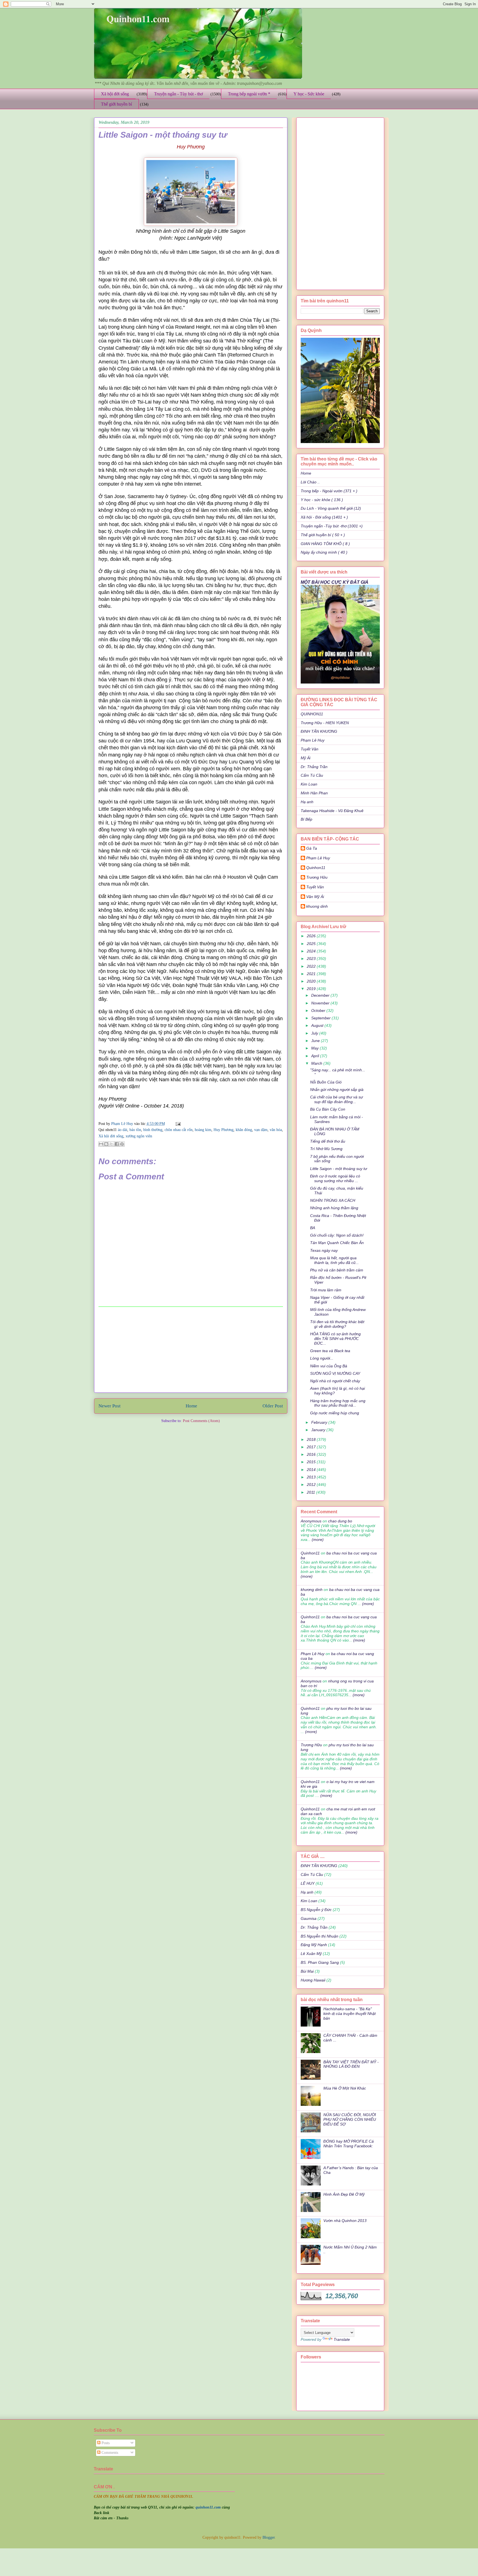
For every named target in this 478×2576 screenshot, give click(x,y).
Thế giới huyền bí (116, 104)
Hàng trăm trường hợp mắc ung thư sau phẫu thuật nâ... (338, 1403)
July (315, 1033)
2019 (312, 989)
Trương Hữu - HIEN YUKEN (325, 723)
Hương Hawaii (313, 1980)
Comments (109, 2453)
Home (191, 1406)
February (320, 1422)
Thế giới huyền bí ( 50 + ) (323, 535)
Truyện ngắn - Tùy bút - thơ (178, 94)
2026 (312, 936)
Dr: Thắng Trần (314, 767)
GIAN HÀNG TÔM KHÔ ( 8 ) (325, 544)
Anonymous (311, 1521)
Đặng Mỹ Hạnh (314, 1945)
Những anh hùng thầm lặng (334, 1208)
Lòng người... (322, 1358)
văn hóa (276, 1130)
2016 (312, 1454)
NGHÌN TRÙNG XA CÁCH (333, 1200)
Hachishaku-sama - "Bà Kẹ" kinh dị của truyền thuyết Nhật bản (350, 2014)
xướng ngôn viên (139, 1136)
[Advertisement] (191, 1350)
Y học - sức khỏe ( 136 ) (322, 500)
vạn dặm (261, 1130)
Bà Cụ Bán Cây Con (328, 1109)
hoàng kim (203, 1130)
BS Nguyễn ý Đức (316, 1910)
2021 (312, 974)
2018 (312, 1439)
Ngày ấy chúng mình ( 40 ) (324, 552)
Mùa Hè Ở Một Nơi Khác (345, 2088)
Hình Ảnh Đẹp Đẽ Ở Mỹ (344, 2194)
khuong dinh (317, 906)
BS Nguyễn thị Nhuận (319, 1936)
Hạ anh (307, 802)
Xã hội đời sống (115, 94)
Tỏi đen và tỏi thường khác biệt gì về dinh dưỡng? (337, 1324)
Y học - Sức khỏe (309, 94)
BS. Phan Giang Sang (320, 1962)
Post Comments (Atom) (201, 1421)
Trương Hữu (317, 877)
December (321, 995)
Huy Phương (224, 1130)
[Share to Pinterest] (122, 1144)
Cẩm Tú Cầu (312, 775)
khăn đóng (244, 1130)
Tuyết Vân (310, 749)
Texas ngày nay (324, 1250)
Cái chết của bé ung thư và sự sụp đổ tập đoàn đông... (337, 1099)
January (319, 1430)
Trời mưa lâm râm (326, 1290)
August (318, 1025)
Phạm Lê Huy (313, 740)
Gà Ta (312, 848)
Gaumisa (309, 1918)
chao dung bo (340, 1521)
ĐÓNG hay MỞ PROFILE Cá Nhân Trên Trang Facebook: (349, 2144)
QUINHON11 (312, 714)
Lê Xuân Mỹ (311, 1954)
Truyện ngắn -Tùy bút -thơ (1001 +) (332, 526)
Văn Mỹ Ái (315, 897)
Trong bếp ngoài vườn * (249, 94)
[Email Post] (177, 1124)
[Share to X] (111, 1144)
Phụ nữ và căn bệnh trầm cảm (337, 1270)
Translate (342, 2339)
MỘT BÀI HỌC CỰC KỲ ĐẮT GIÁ (335, 582)
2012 (312, 1485)
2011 (311, 1492)
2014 (312, 1470)
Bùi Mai (307, 1971)
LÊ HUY (308, 1883)
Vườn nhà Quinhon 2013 (345, 2221)
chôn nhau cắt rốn (179, 1130)
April (316, 1056)
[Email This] (101, 1144)
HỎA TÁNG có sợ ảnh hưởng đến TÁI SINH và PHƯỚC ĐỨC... (335, 1339)
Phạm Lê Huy (123, 1124)
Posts (105, 2443)
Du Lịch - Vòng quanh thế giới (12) (331, 508)
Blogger (269, 2537)
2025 (312, 944)
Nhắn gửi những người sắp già (337, 1090)
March (317, 1063)
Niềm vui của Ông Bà (329, 1366)
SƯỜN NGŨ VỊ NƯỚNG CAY (335, 1373)
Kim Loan (309, 784)
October (319, 1010)
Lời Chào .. (310, 482)
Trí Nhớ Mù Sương (326, 1149)
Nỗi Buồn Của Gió (326, 1082)
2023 (312, 959)
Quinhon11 (316, 868)
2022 (312, 966)
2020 (312, 981)
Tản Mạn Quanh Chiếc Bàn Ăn (337, 1243)
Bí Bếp (306, 819)
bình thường (153, 1130)
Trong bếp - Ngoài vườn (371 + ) (329, 491)
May (315, 1048)
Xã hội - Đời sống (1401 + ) (324, 517)
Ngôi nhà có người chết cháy (335, 1381)
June (316, 1041)
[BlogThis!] (106, 1144)
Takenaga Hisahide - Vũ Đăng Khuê (332, 811)
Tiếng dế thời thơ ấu (328, 1141)
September (321, 1018)
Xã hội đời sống (111, 1136)
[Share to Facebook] (117, 1144)
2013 (312, 1477)
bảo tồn (135, 1130)
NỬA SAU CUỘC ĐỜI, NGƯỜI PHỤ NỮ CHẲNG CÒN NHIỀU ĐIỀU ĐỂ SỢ (350, 2119)
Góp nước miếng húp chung (335, 1413)
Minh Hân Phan (314, 793)
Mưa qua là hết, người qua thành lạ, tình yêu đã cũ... (334, 1260)
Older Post (273, 1406)
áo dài (123, 1130)
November (321, 1003)
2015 (312, 1462)
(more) (317, 1540)
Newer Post (110, 1406)
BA (313, 1228)
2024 (312, 951)
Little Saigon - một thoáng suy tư (339, 1169)
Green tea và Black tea (330, 1351)
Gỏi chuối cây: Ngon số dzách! (337, 1235)
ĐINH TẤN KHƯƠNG (319, 731)
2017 (312, 1447)
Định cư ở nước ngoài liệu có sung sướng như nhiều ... (335, 1178)
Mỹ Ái (306, 758)
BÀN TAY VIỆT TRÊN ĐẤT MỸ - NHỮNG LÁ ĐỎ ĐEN (351, 2064)
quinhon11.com (209, 2507)
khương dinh (312, 1590)
